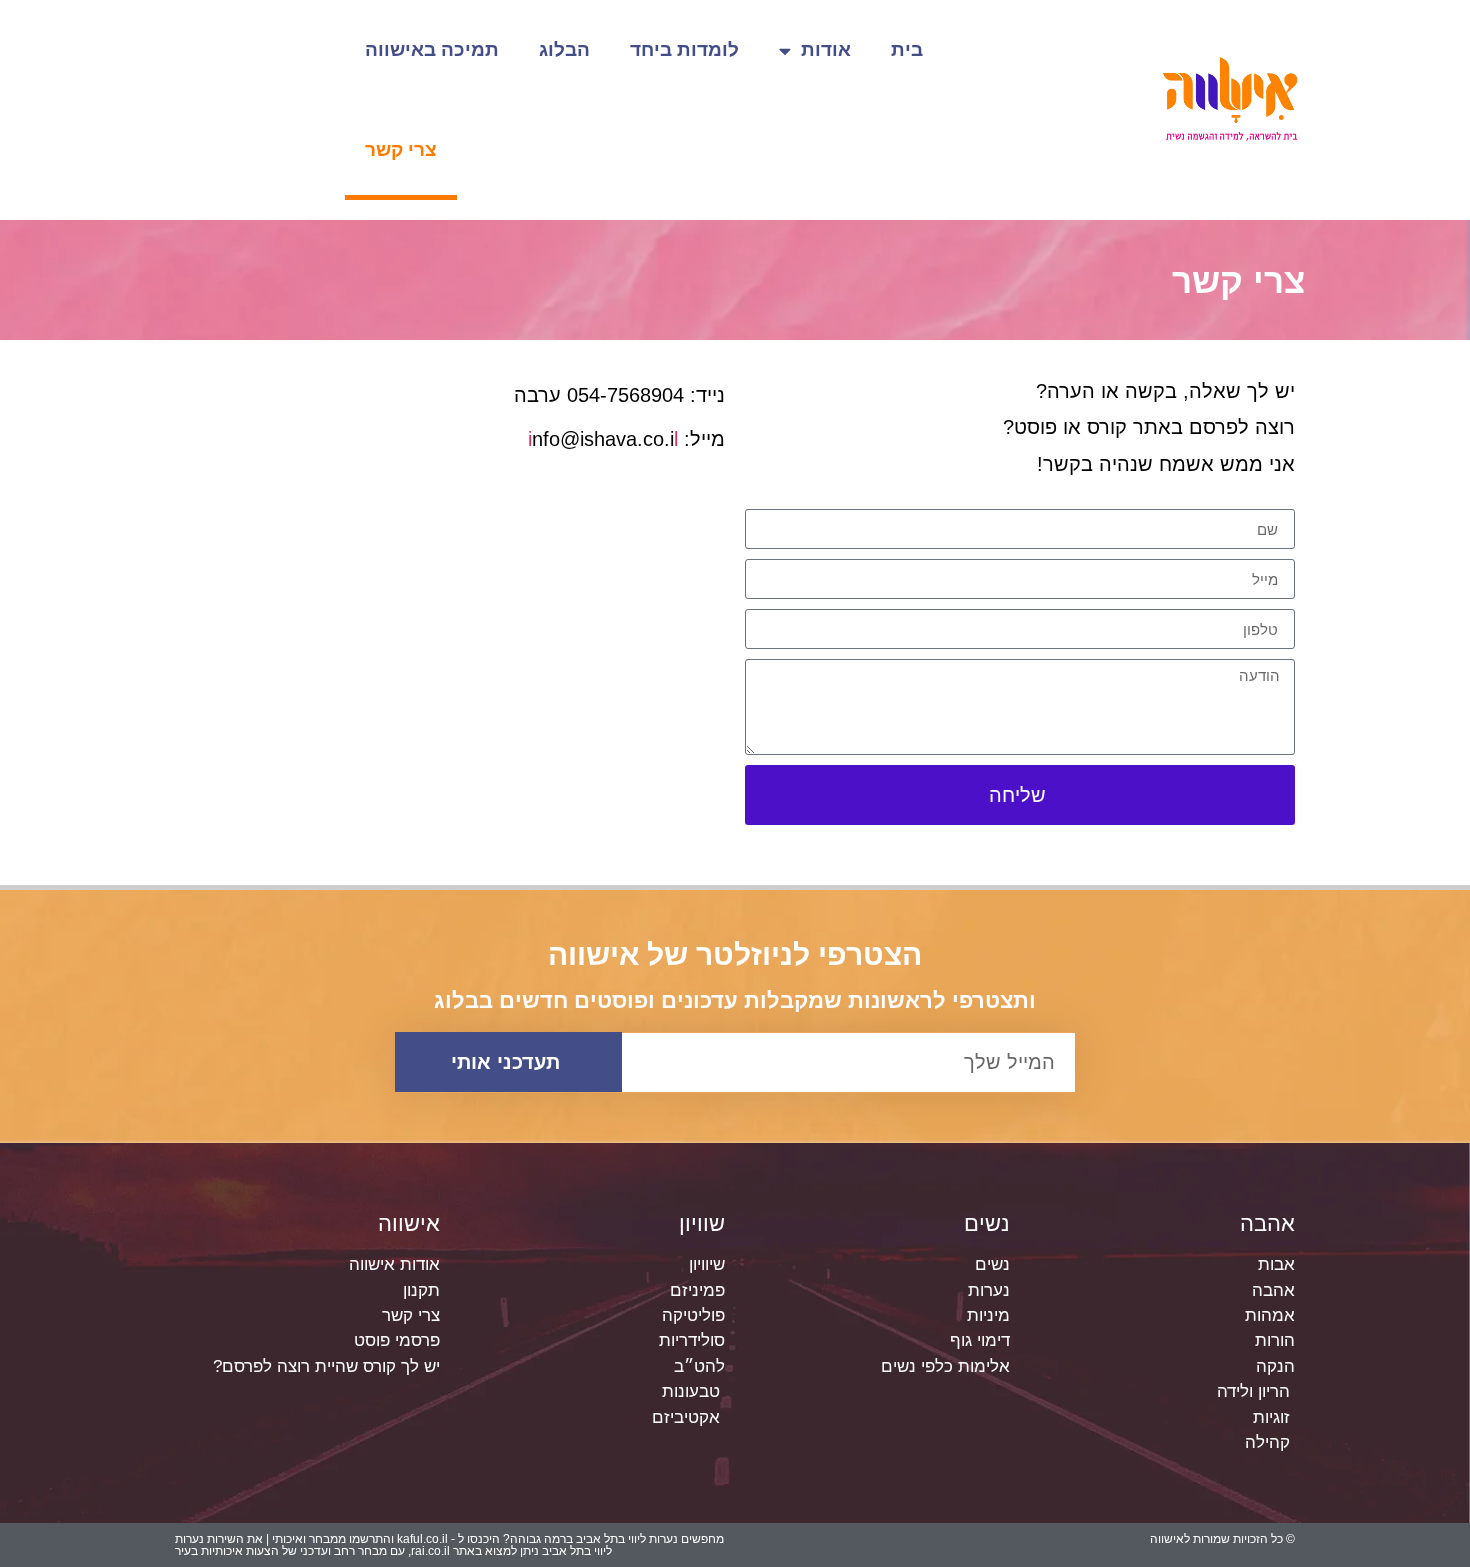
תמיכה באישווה (432, 49)
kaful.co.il (422, 1539)
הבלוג (564, 49)
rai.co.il (430, 1551)
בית (907, 49)
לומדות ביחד (684, 49)
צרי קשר (401, 149)
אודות (826, 49)
